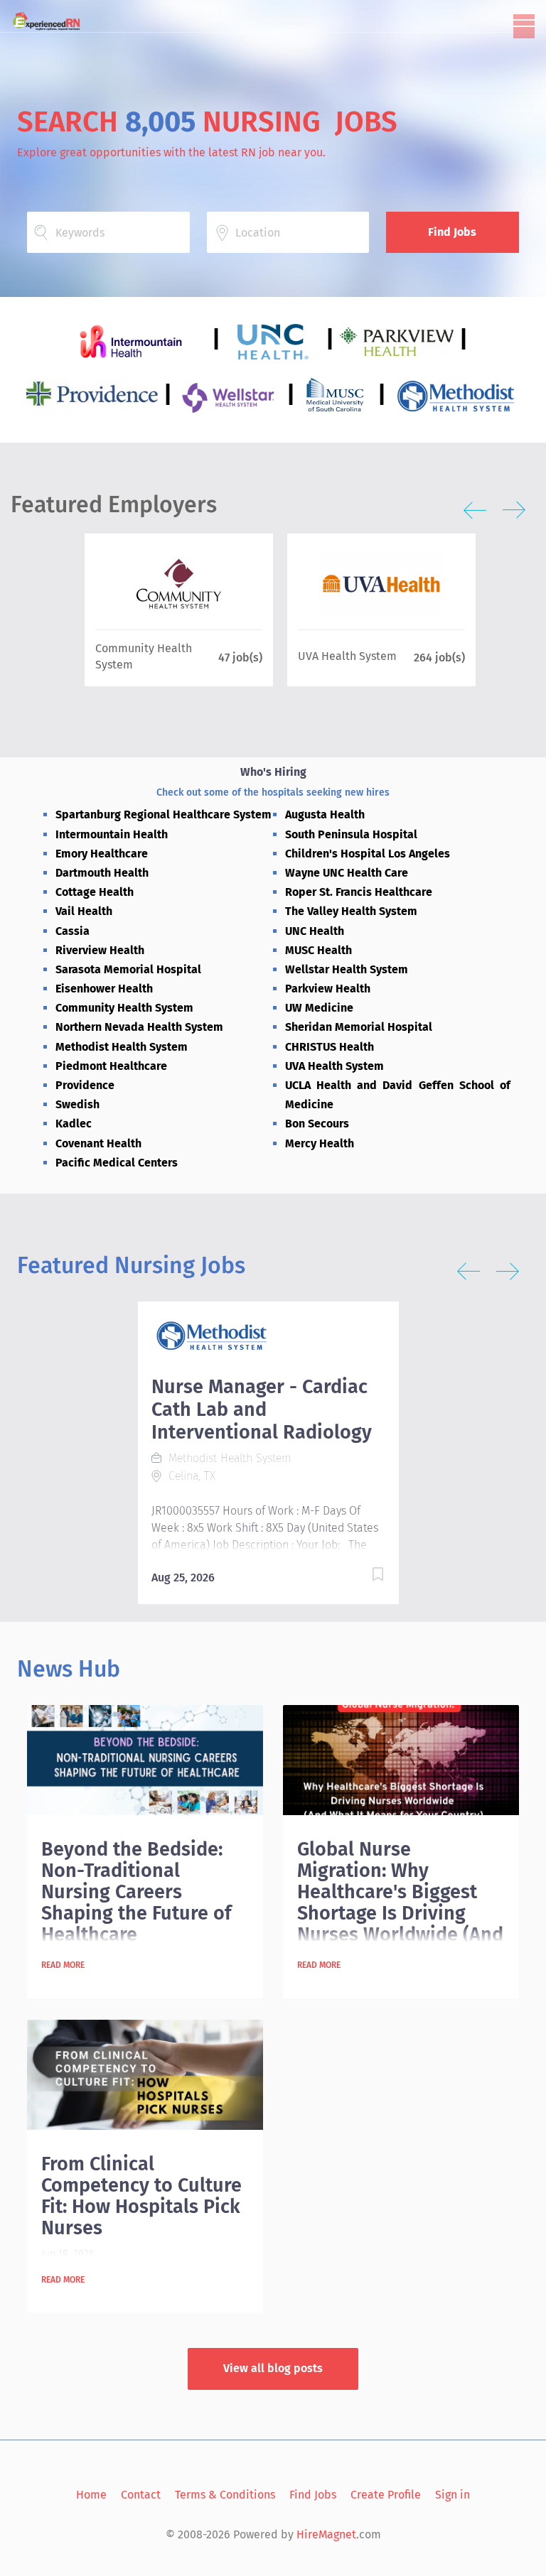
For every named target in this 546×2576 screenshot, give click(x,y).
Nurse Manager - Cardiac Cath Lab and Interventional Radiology (262, 1409)
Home (91, 2495)
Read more (63, 1965)
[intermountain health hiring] (134, 340)
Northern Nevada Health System (139, 1027)
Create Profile (386, 2495)
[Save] (363, 1577)
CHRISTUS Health (330, 1047)
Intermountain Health (112, 834)
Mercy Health (320, 1143)
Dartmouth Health (102, 873)
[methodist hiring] (456, 395)
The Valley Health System (351, 911)
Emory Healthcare (102, 854)
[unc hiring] (276, 340)
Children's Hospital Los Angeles (368, 854)
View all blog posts (273, 2368)
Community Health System (124, 1008)
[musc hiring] (339, 395)
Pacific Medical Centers (117, 1163)
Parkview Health (328, 989)
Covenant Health (98, 1143)
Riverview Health (100, 950)
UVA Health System (334, 1066)
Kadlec (74, 1124)
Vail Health (84, 911)
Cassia (73, 931)
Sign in (453, 2495)
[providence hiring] (95, 395)
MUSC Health (318, 950)
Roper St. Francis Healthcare (359, 892)
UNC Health (315, 931)
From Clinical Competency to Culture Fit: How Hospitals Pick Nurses (141, 2196)
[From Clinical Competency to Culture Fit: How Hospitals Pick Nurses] (145, 2075)
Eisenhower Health (104, 989)
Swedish (77, 1104)
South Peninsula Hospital (351, 834)
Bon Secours (317, 1124)
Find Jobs (452, 232)
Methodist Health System (122, 1047)
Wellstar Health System (347, 969)
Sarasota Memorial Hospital (128, 969)
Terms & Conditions (225, 2495)
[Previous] (475, 510)
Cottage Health (95, 892)
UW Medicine (319, 1008)
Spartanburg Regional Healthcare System (164, 815)
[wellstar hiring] (232, 395)
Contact (141, 2495)
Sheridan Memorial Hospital (359, 1027)
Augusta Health (325, 815)
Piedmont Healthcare (111, 1066)
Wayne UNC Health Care (347, 873)
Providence (85, 1085)
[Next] (514, 510)
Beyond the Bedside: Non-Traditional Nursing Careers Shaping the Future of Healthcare (136, 1892)
